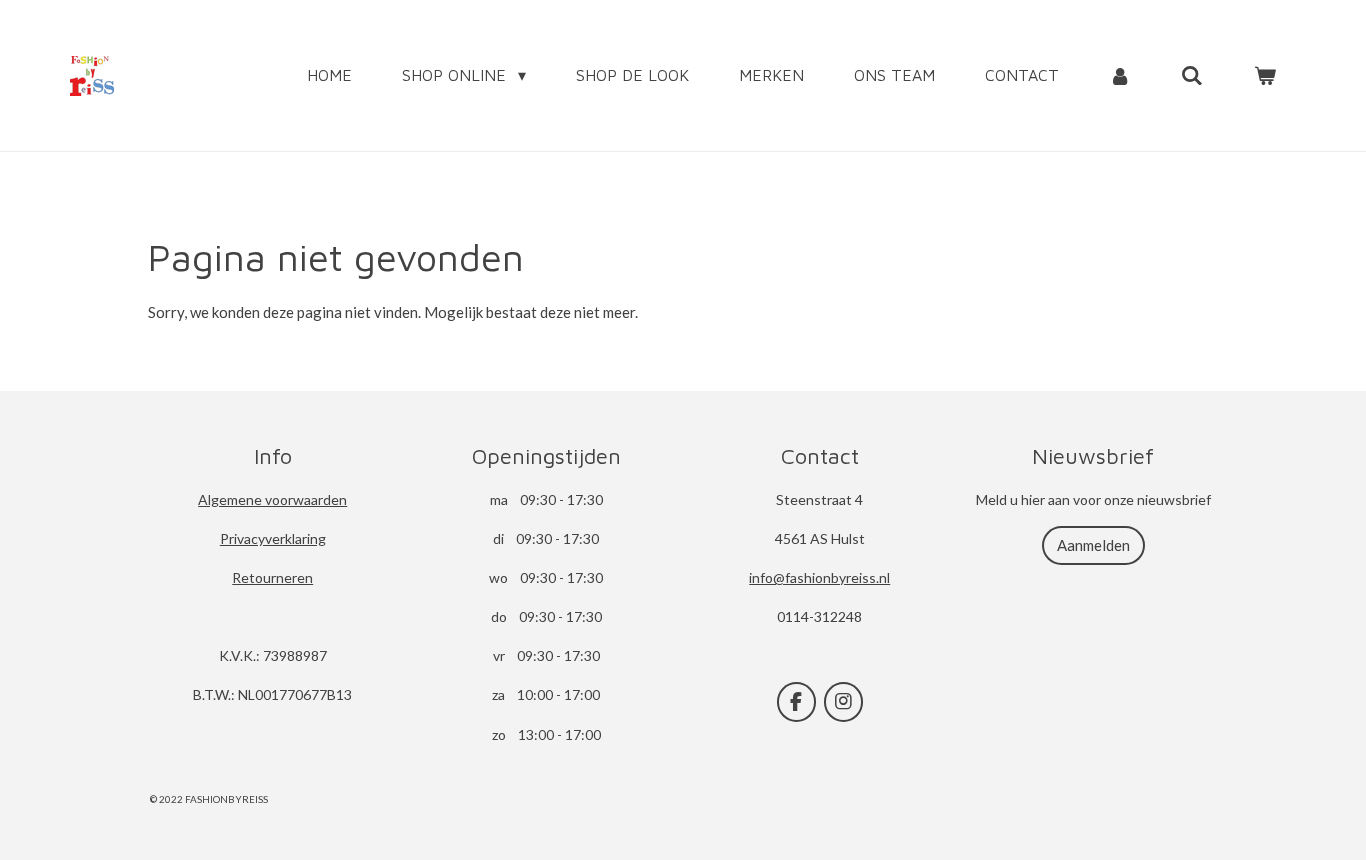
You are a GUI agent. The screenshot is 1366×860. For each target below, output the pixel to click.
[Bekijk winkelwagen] (1265, 75)
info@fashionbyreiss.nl (819, 577)
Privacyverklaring (273, 538)
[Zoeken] (1192, 75)
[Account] (1120, 75)
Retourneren (272, 577)
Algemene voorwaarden (272, 499)
